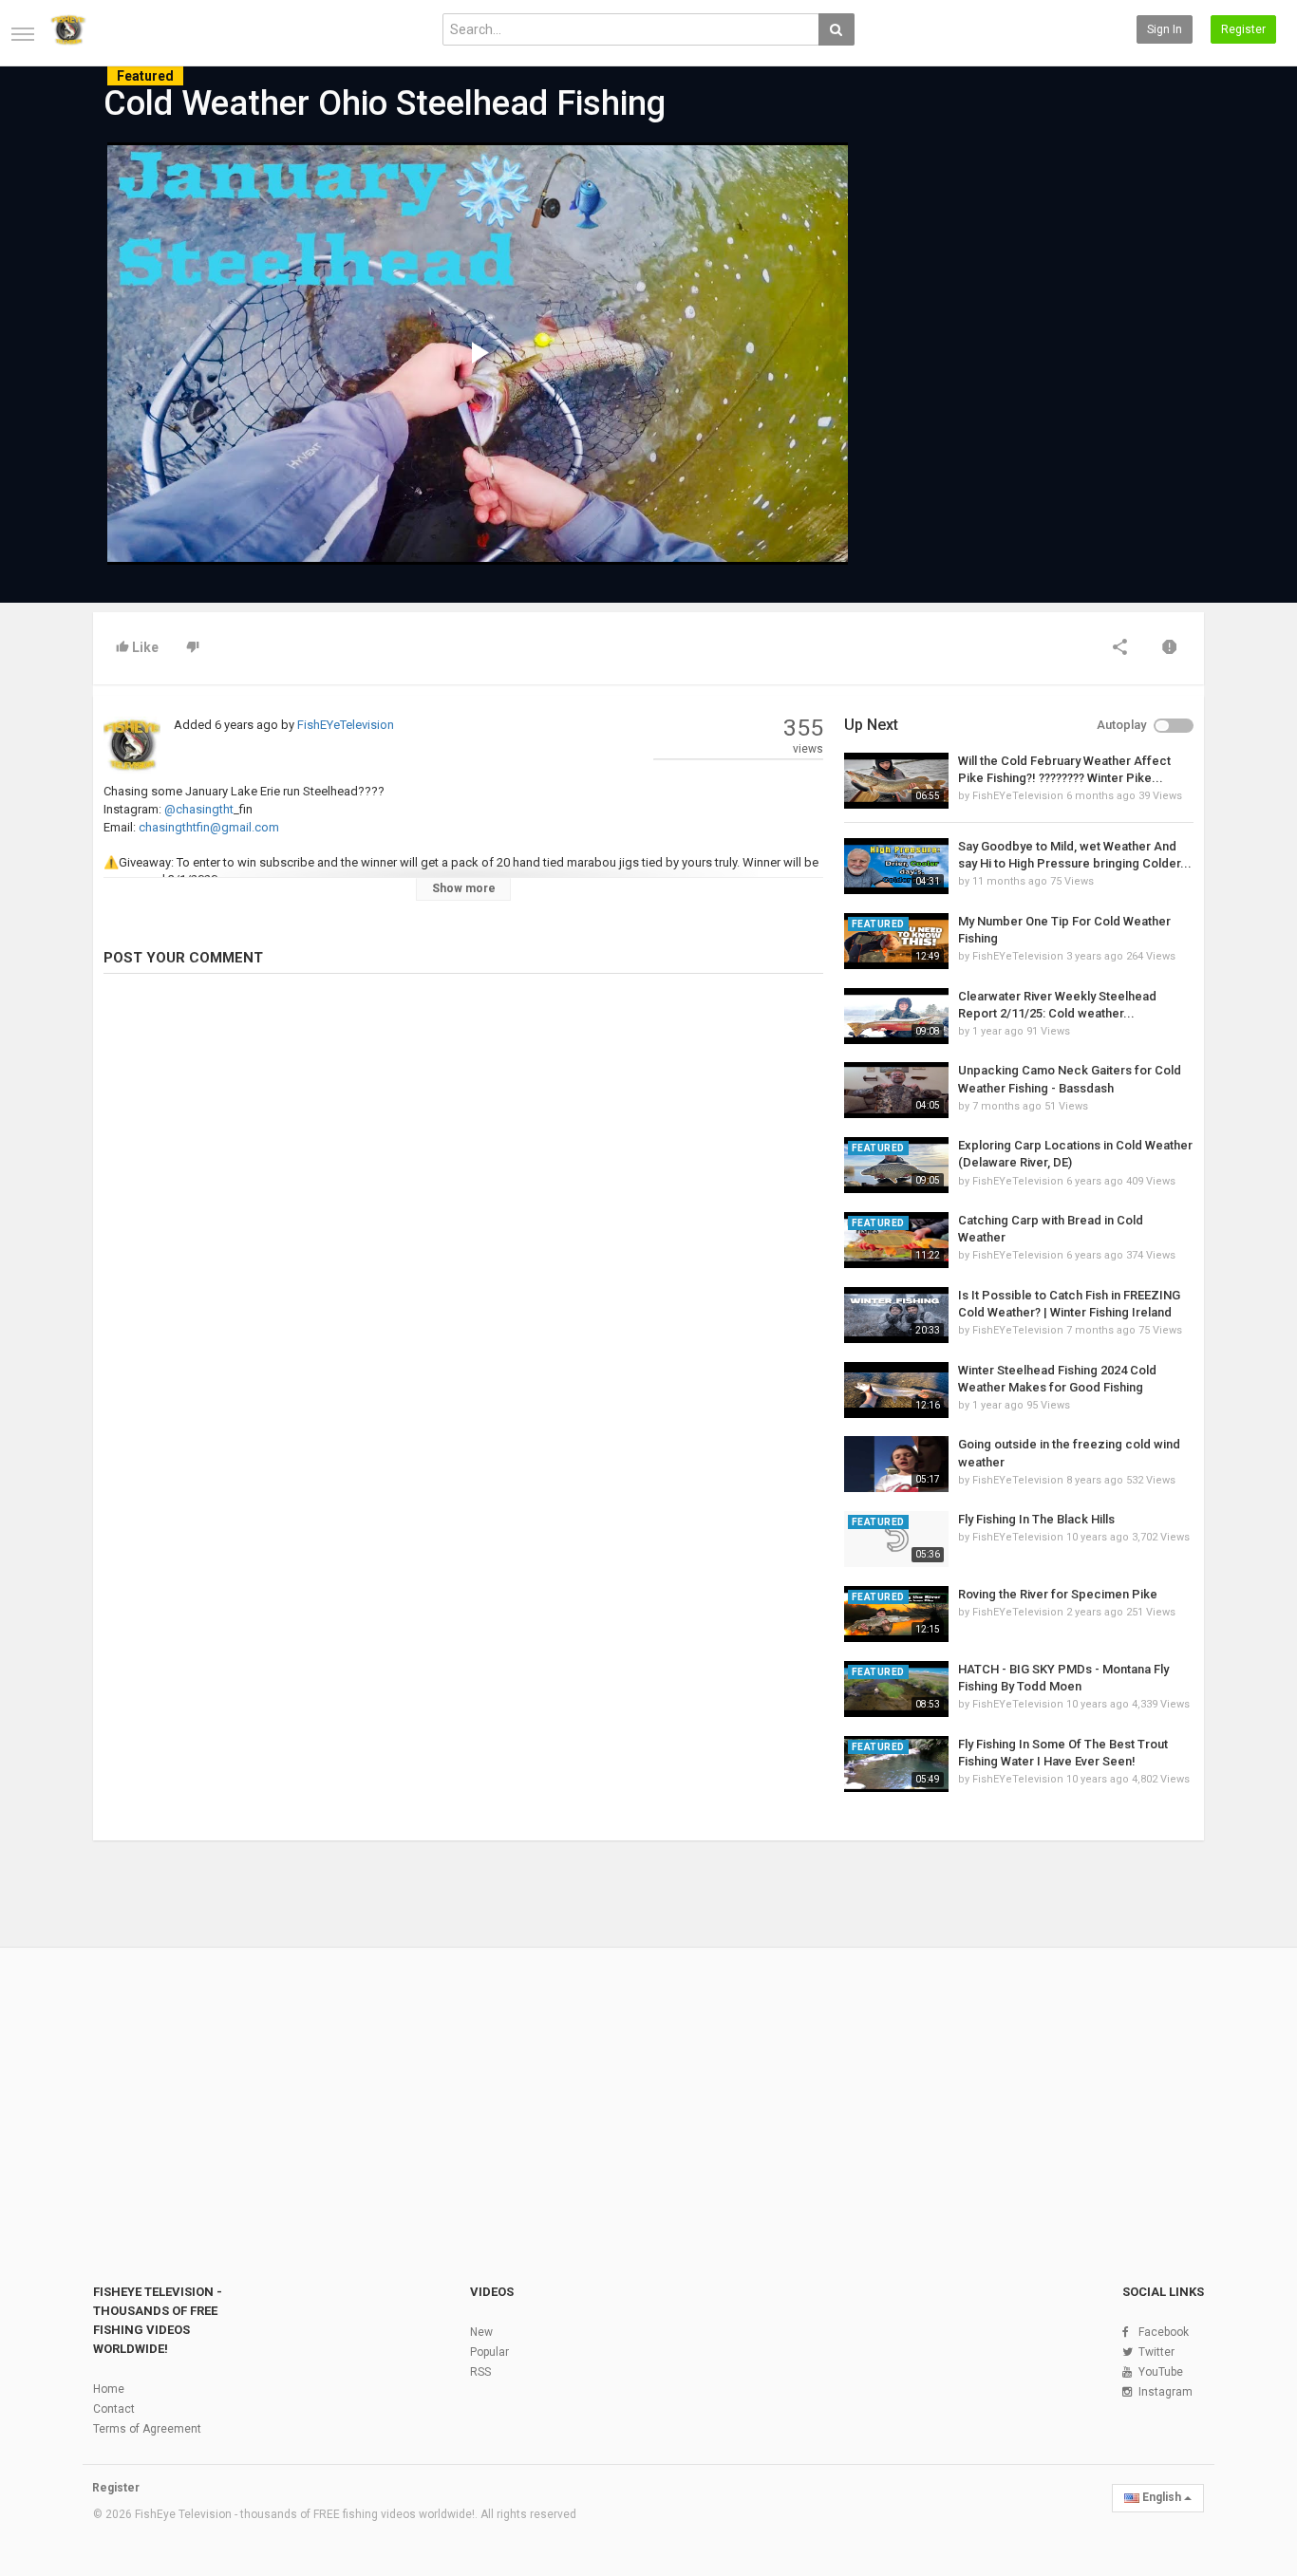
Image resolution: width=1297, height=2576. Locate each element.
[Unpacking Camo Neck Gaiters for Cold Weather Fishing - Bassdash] (896, 1090)
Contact (114, 2409)
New (481, 2332)
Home (109, 2389)
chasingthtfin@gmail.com (207, 827)
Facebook (1164, 2332)
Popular (489, 2352)
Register (1243, 29)
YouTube (1161, 2372)
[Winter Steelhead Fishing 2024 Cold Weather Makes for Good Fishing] (896, 1390)
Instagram (1165, 2392)
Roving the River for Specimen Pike (1058, 1594)
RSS (480, 2372)
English (1162, 2497)
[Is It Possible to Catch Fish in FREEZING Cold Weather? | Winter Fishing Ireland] (896, 1315)
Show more (464, 888)
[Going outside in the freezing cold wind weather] (896, 1464)
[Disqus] (463, 1247)
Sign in (1165, 29)
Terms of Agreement (147, 2429)
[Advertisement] (1019, 287)
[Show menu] (23, 34)
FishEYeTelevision (346, 725)
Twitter (1156, 2352)
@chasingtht (197, 809)
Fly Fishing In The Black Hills (1036, 1519)
